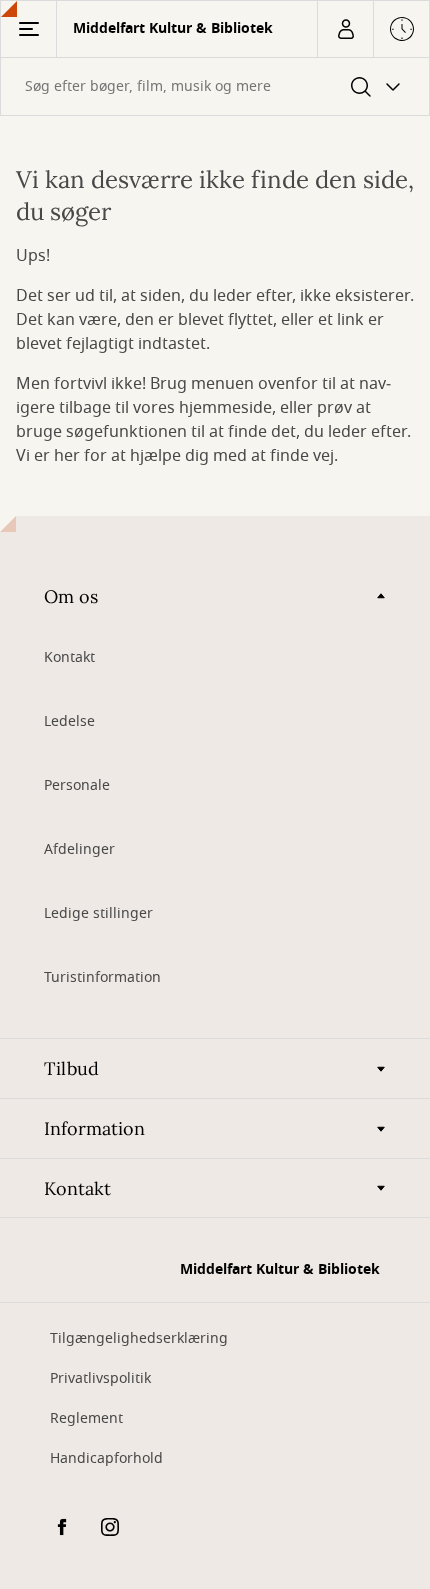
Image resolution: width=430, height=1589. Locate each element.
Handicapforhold (106, 1458)
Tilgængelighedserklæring (139, 1338)
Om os (71, 596)
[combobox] (215, 86)
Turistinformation (102, 977)
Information (94, 1128)
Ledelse (69, 721)
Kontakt (69, 657)
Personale (77, 785)
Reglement (86, 1418)
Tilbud (71, 1068)
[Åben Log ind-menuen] (345, 29)
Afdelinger (79, 849)
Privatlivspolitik (100, 1378)
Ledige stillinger (98, 913)
